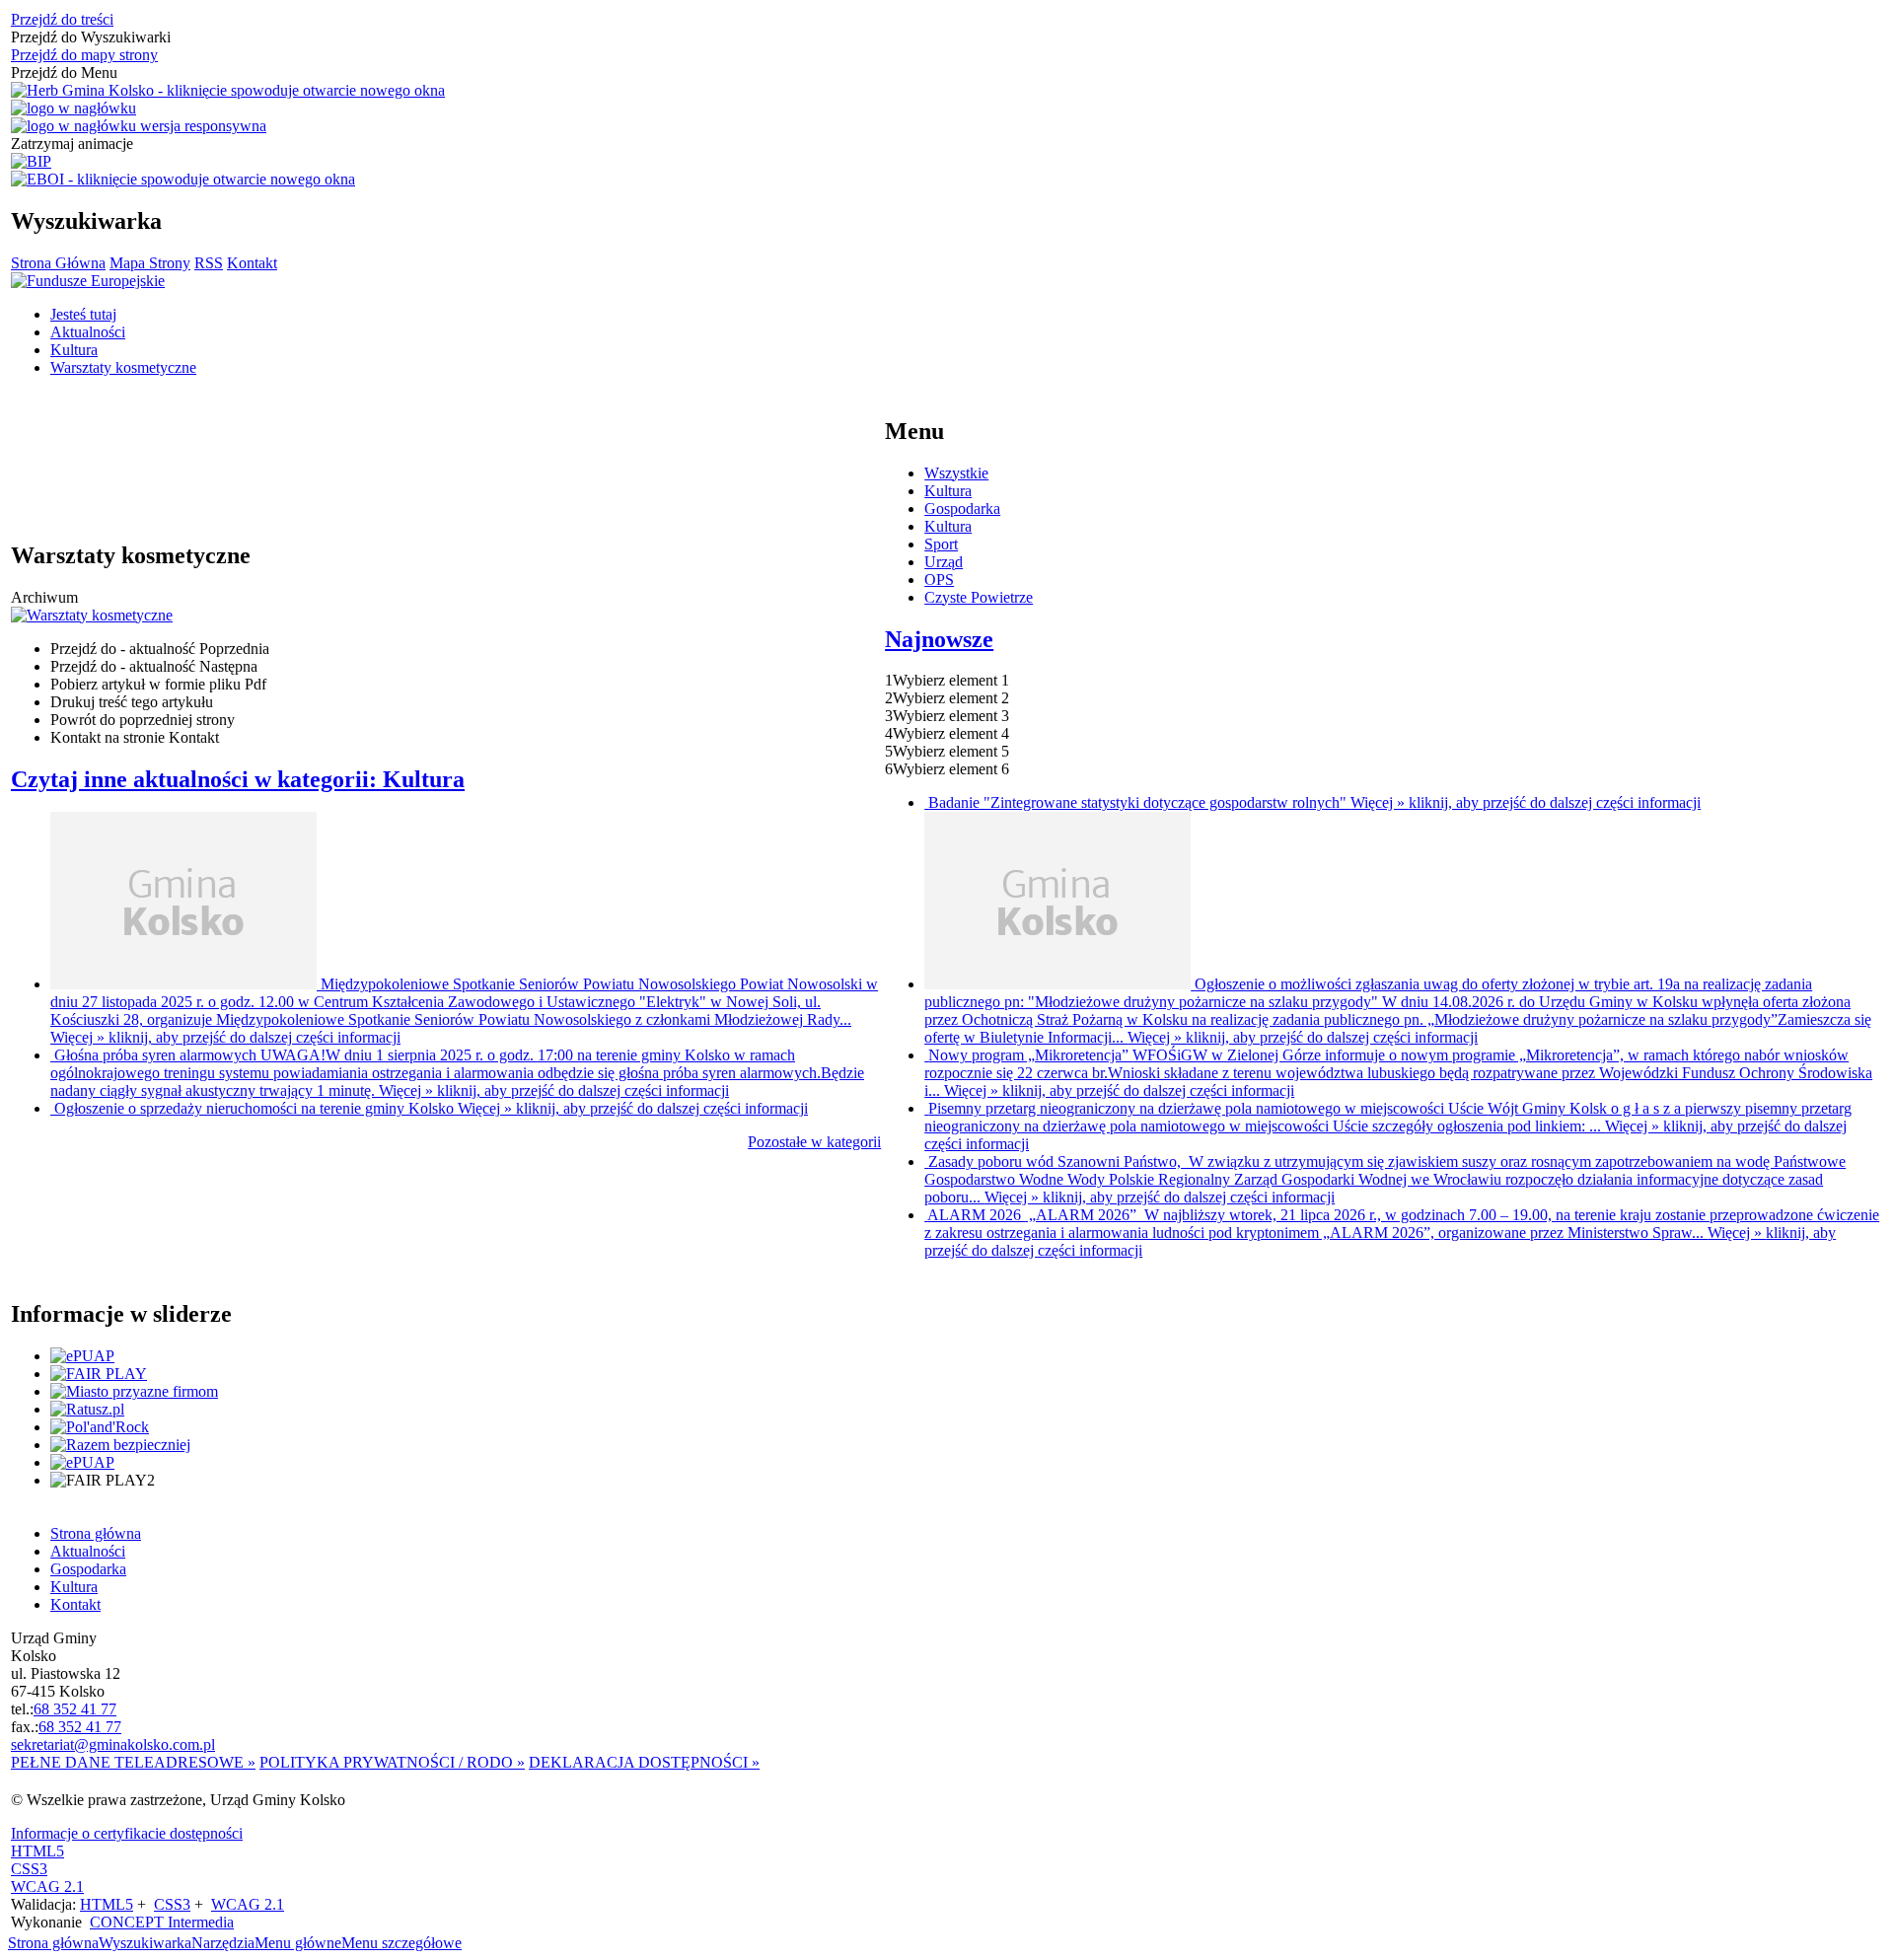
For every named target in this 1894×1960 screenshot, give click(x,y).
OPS (939, 580)
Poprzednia (160, 649)
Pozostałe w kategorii (814, 1142)
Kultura (948, 491)
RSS (209, 263)
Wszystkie (956, 473)
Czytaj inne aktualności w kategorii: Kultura (238, 779)
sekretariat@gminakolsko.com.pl (113, 1744)
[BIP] (31, 162)
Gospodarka (962, 508)
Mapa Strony (150, 263)
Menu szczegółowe (401, 1943)
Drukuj (132, 702)
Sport (941, 544)
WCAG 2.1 (47, 1887)
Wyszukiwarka (145, 1943)
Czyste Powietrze (979, 597)
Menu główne (298, 1943)
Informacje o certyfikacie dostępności (127, 1833)
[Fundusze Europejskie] (88, 281)
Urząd (944, 562)
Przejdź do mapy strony (84, 55)
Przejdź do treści (62, 19)
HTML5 (37, 1851)
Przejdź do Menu (64, 73)
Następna (154, 666)
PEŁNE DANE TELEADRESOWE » (133, 1762)
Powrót (143, 720)
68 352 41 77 (75, 1709)
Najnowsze (939, 639)
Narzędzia (223, 1943)
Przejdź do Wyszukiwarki (91, 37)
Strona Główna (58, 263)
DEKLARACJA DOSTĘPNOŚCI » (644, 1762)
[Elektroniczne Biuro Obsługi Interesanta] (183, 180)
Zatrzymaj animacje (72, 144)
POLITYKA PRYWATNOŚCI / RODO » (392, 1762)
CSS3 (29, 1869)
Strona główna (53, 1943)
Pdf (158, 684)
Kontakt (252, 263)
